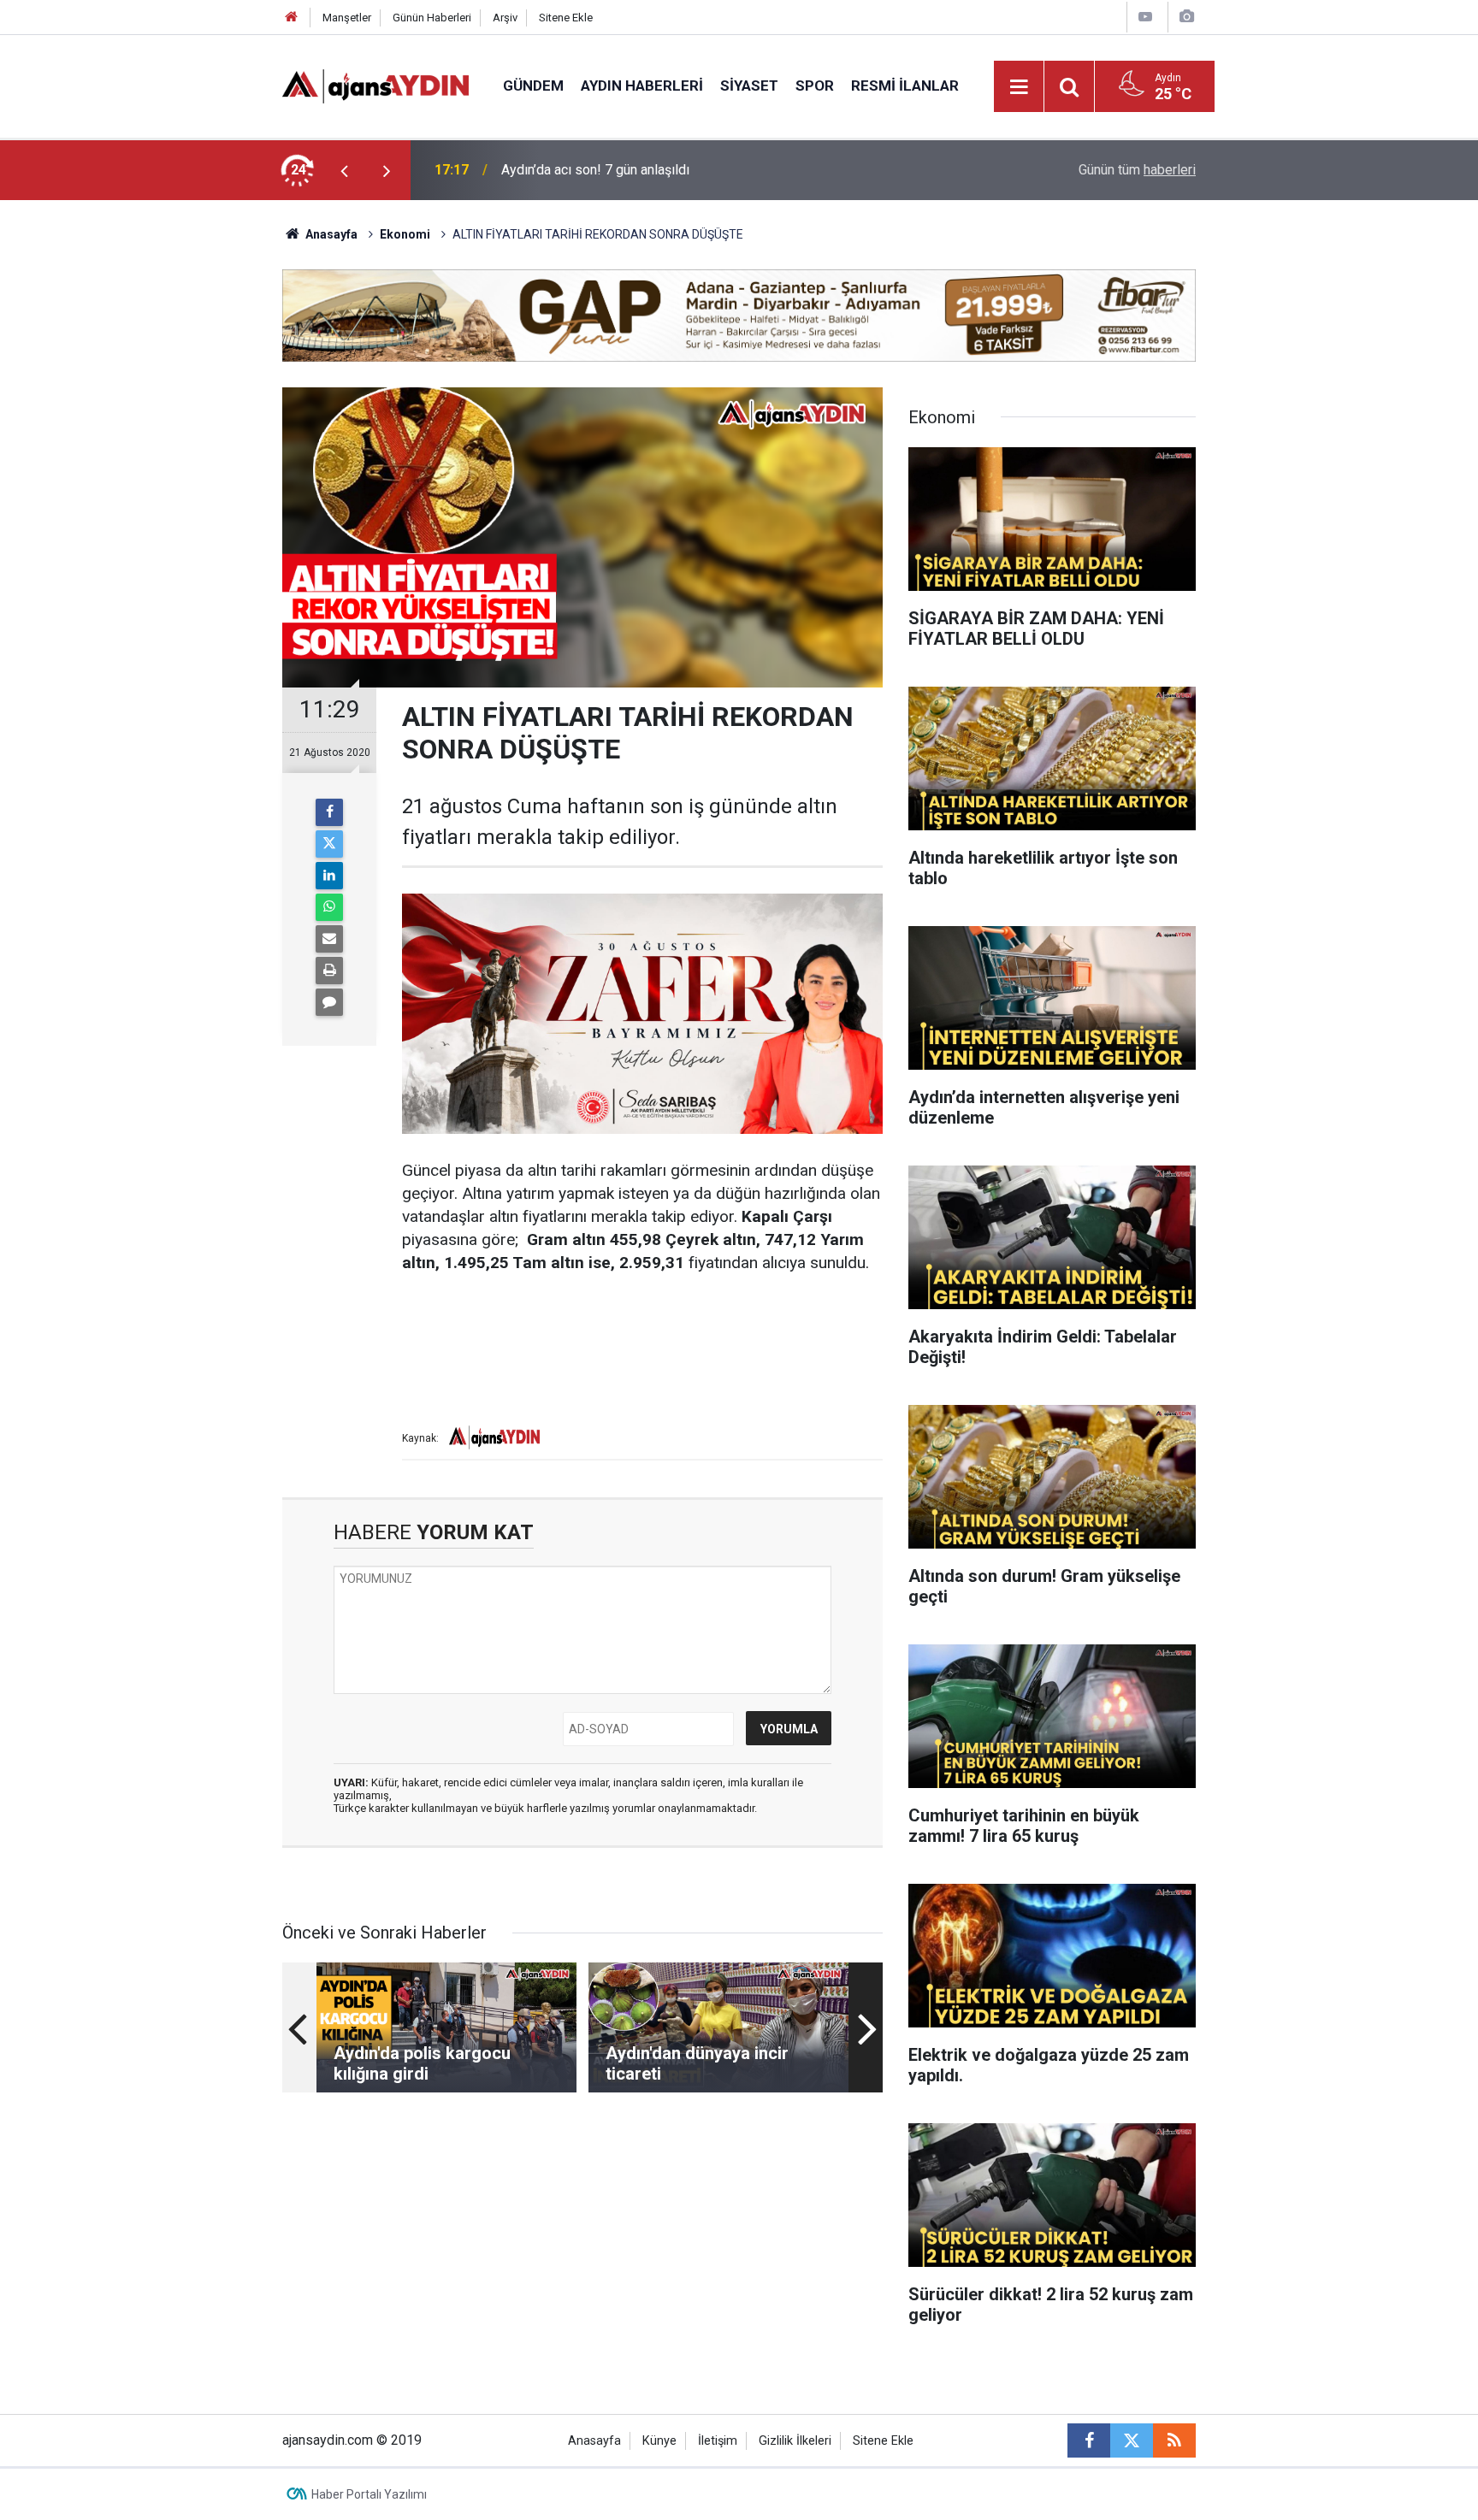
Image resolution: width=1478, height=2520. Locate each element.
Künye (659, 2441)
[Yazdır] (329, 971)
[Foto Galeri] (1186, 17)
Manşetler (347, 18)
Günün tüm (1137, 170)
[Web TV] (1145, 17)
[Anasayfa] (292, 18)
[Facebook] (329, 812)
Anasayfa (330, 234)
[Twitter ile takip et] (1132, 2440)
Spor (815, 86)
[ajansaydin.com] (375, 85)
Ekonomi (405, 234)
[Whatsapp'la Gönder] (329, 907)
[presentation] (344, 170)
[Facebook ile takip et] (1089, 2440)
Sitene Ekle (566, 18)
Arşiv (505, 18)
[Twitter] (329, 844)
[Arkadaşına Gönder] (329, 939)
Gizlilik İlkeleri (795, 2441)
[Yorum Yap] (329, 1002)
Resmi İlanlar (905, 86)
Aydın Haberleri (642, 86)
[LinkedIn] (329, 876)
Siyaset (749, 86)
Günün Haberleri (432, 18)
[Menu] (1020, 87)
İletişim (718, 2441)
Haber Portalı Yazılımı (369, 2494)
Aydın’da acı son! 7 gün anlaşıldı (595, 170)
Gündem (533, 86)
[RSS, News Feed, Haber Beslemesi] (1174, 2440)
